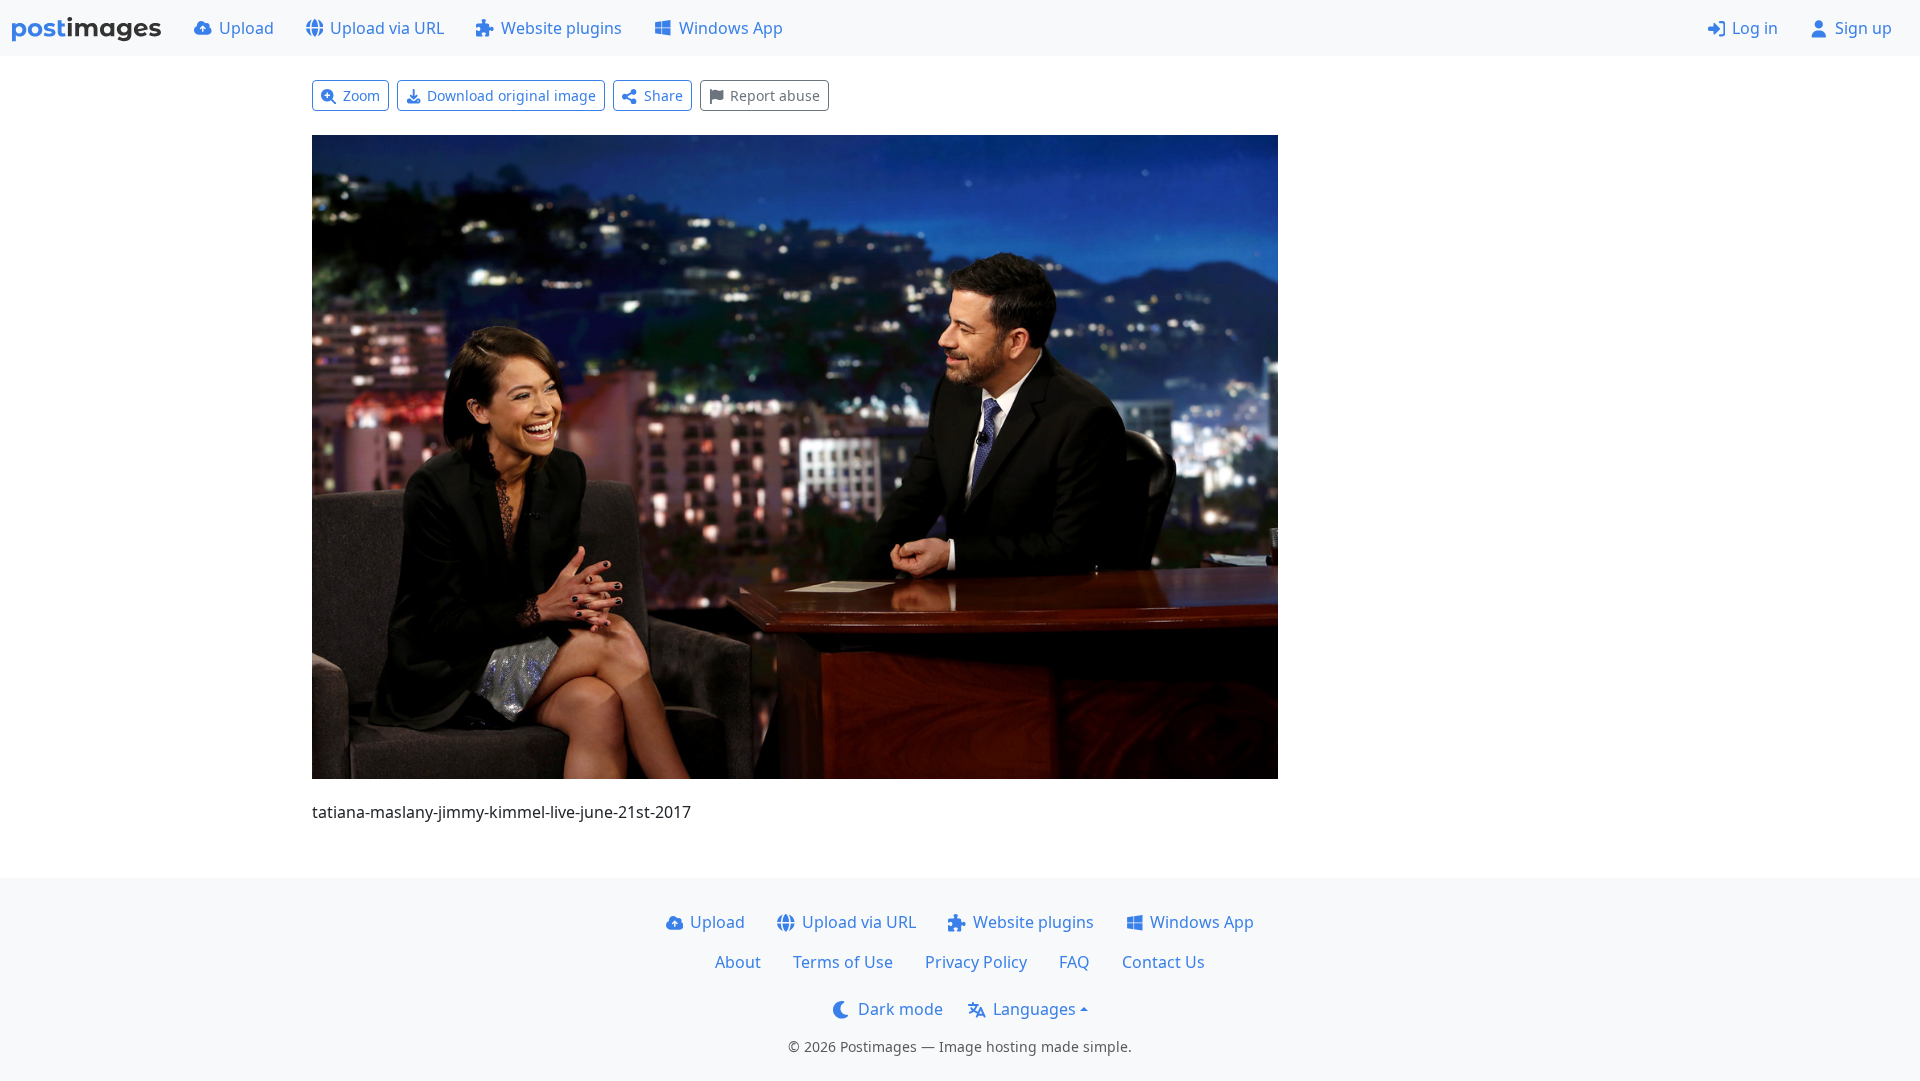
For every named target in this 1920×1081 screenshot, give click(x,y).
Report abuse (775, 95)
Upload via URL (387, 28)
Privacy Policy (976, 962)
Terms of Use (843, 962)
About (738, 962)
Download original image (511, 95)
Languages (1034, 1009)
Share (663, 95)
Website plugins (561, 28)
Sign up (1863, 28)
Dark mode (900, 1009)
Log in (1755, 28)
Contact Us (1163, 962)
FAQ (1074, 962)
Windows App (731, 28)
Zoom (361, 95)
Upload (246, 28)
